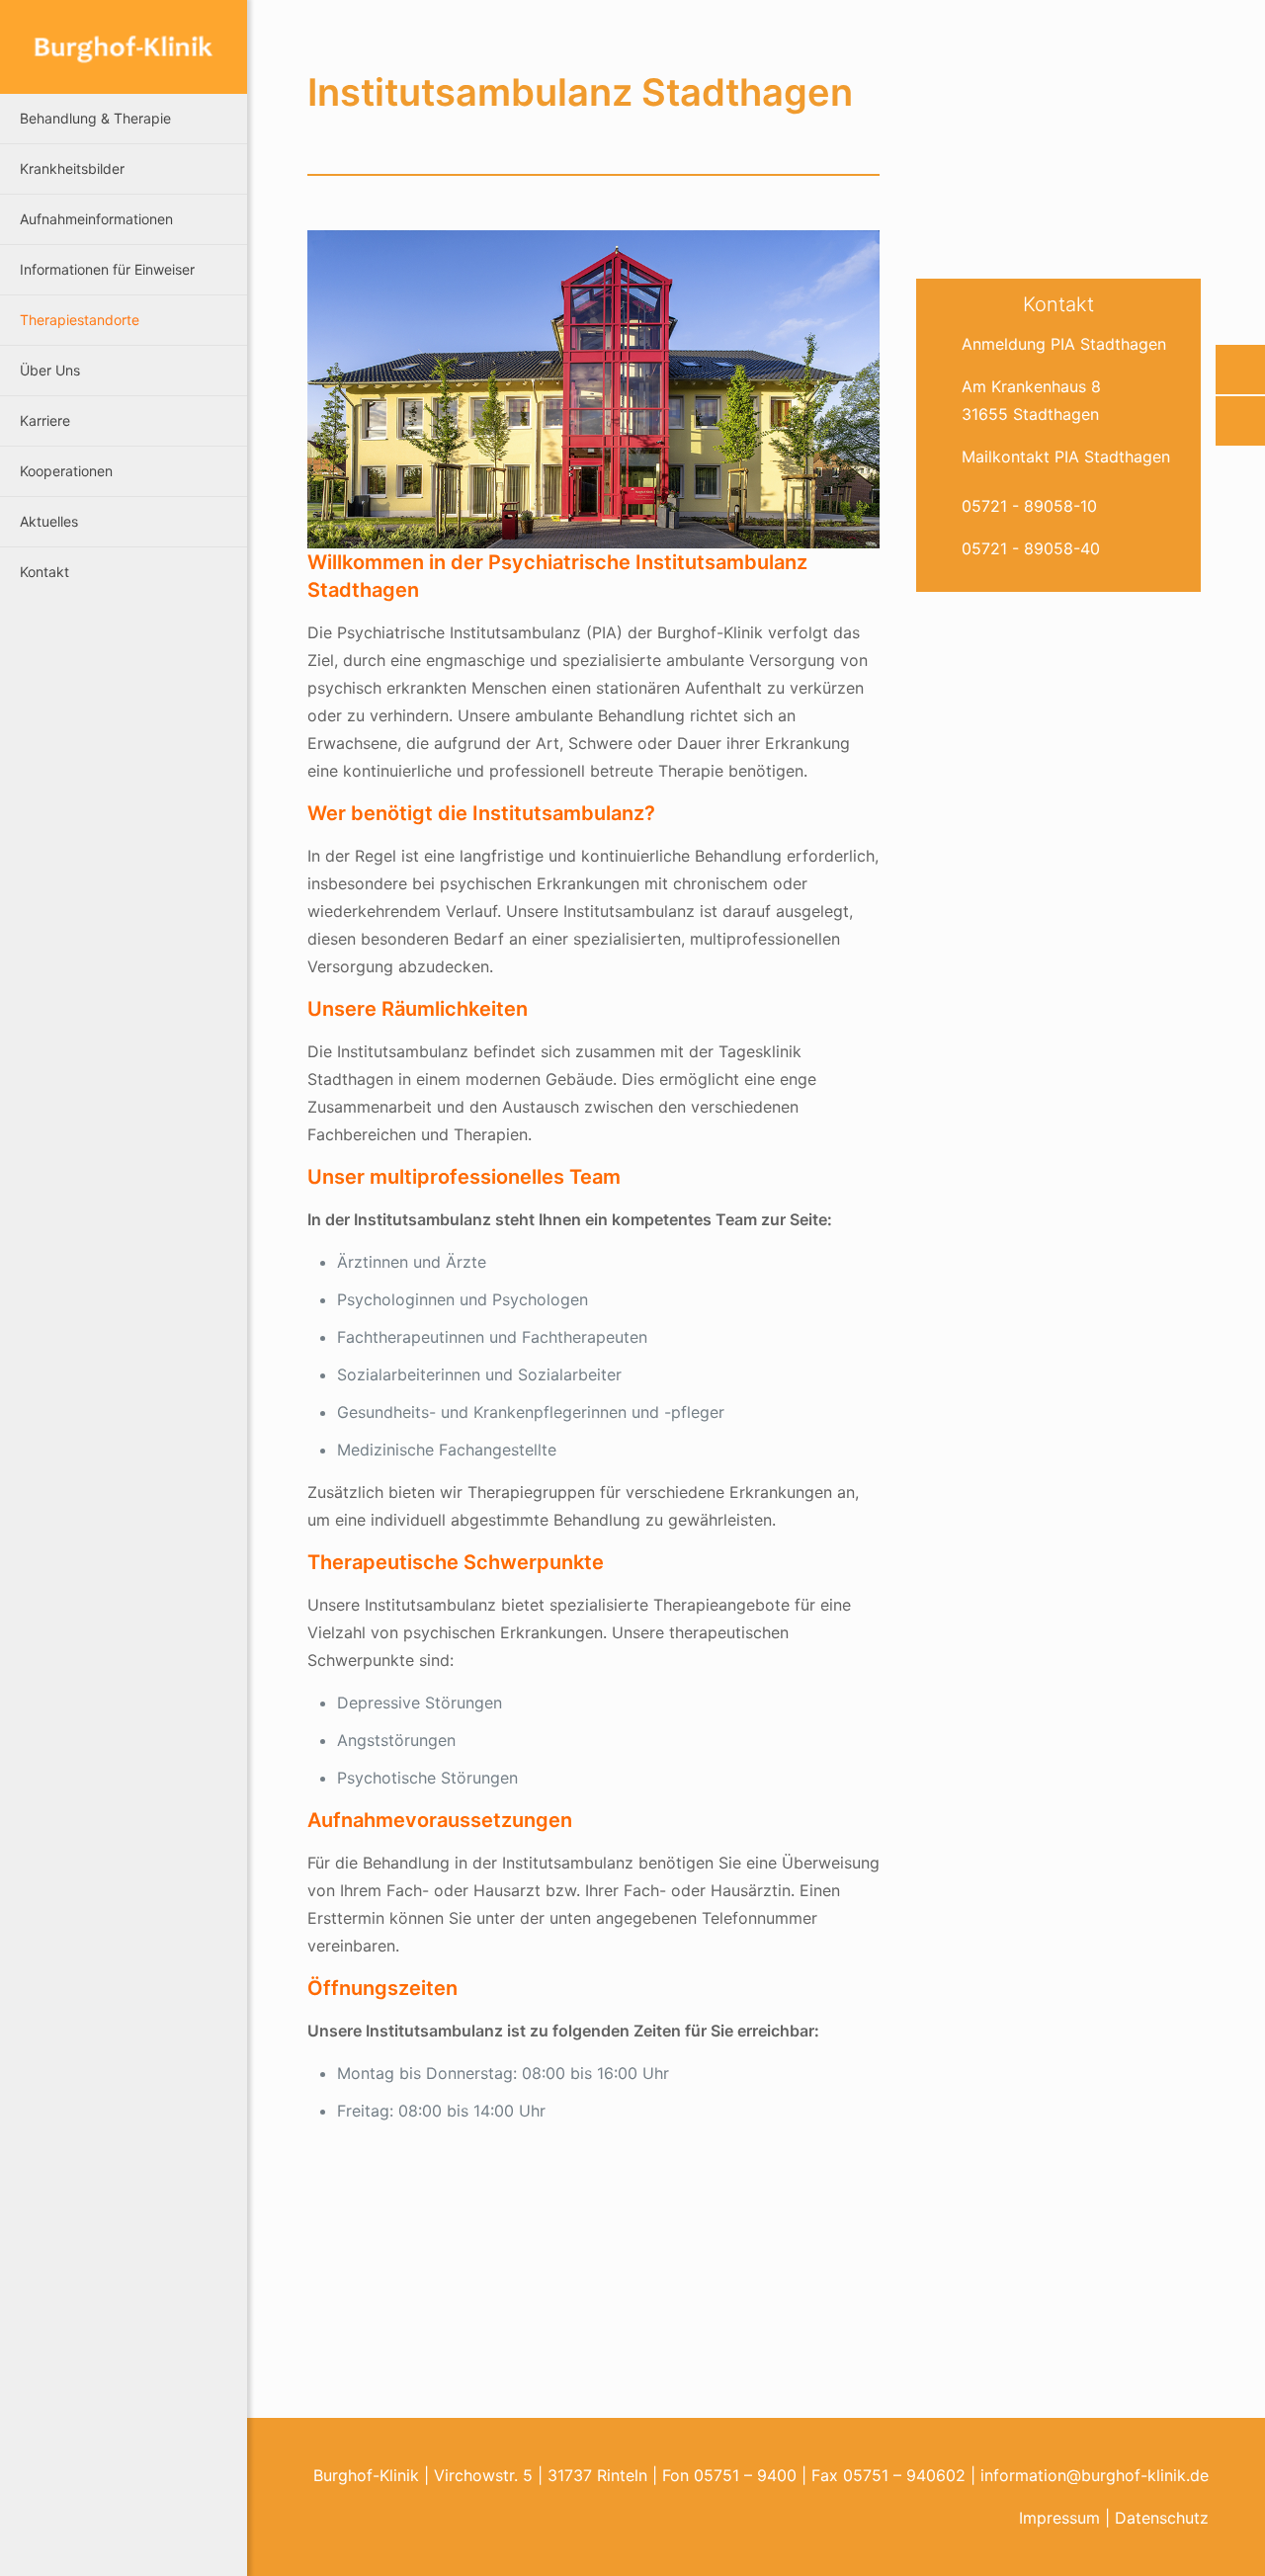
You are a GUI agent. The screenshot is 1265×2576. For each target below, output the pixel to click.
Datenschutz (1162, 2518)
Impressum (1059, 2518)
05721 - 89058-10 (1029, 506)
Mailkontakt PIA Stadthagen (1066, 457)
